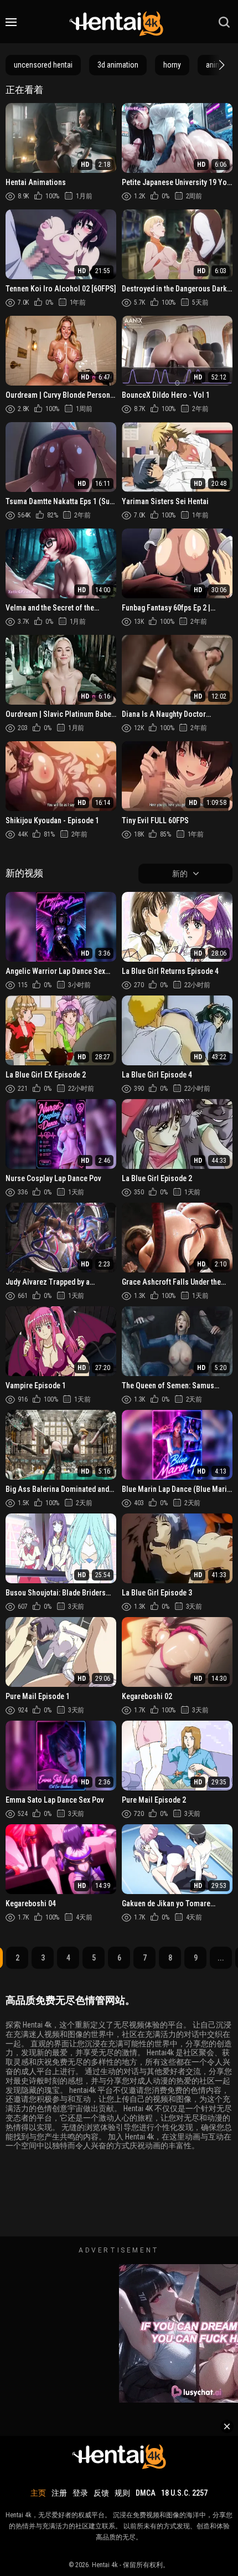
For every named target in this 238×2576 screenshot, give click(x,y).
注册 (59, 2493)
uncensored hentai (43, 65)
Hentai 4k (105, 2565)
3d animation (118, 65)
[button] (220, 65)
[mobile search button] (224, 22)
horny (172, 65)
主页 (38, 2493)
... (221, 1958)
